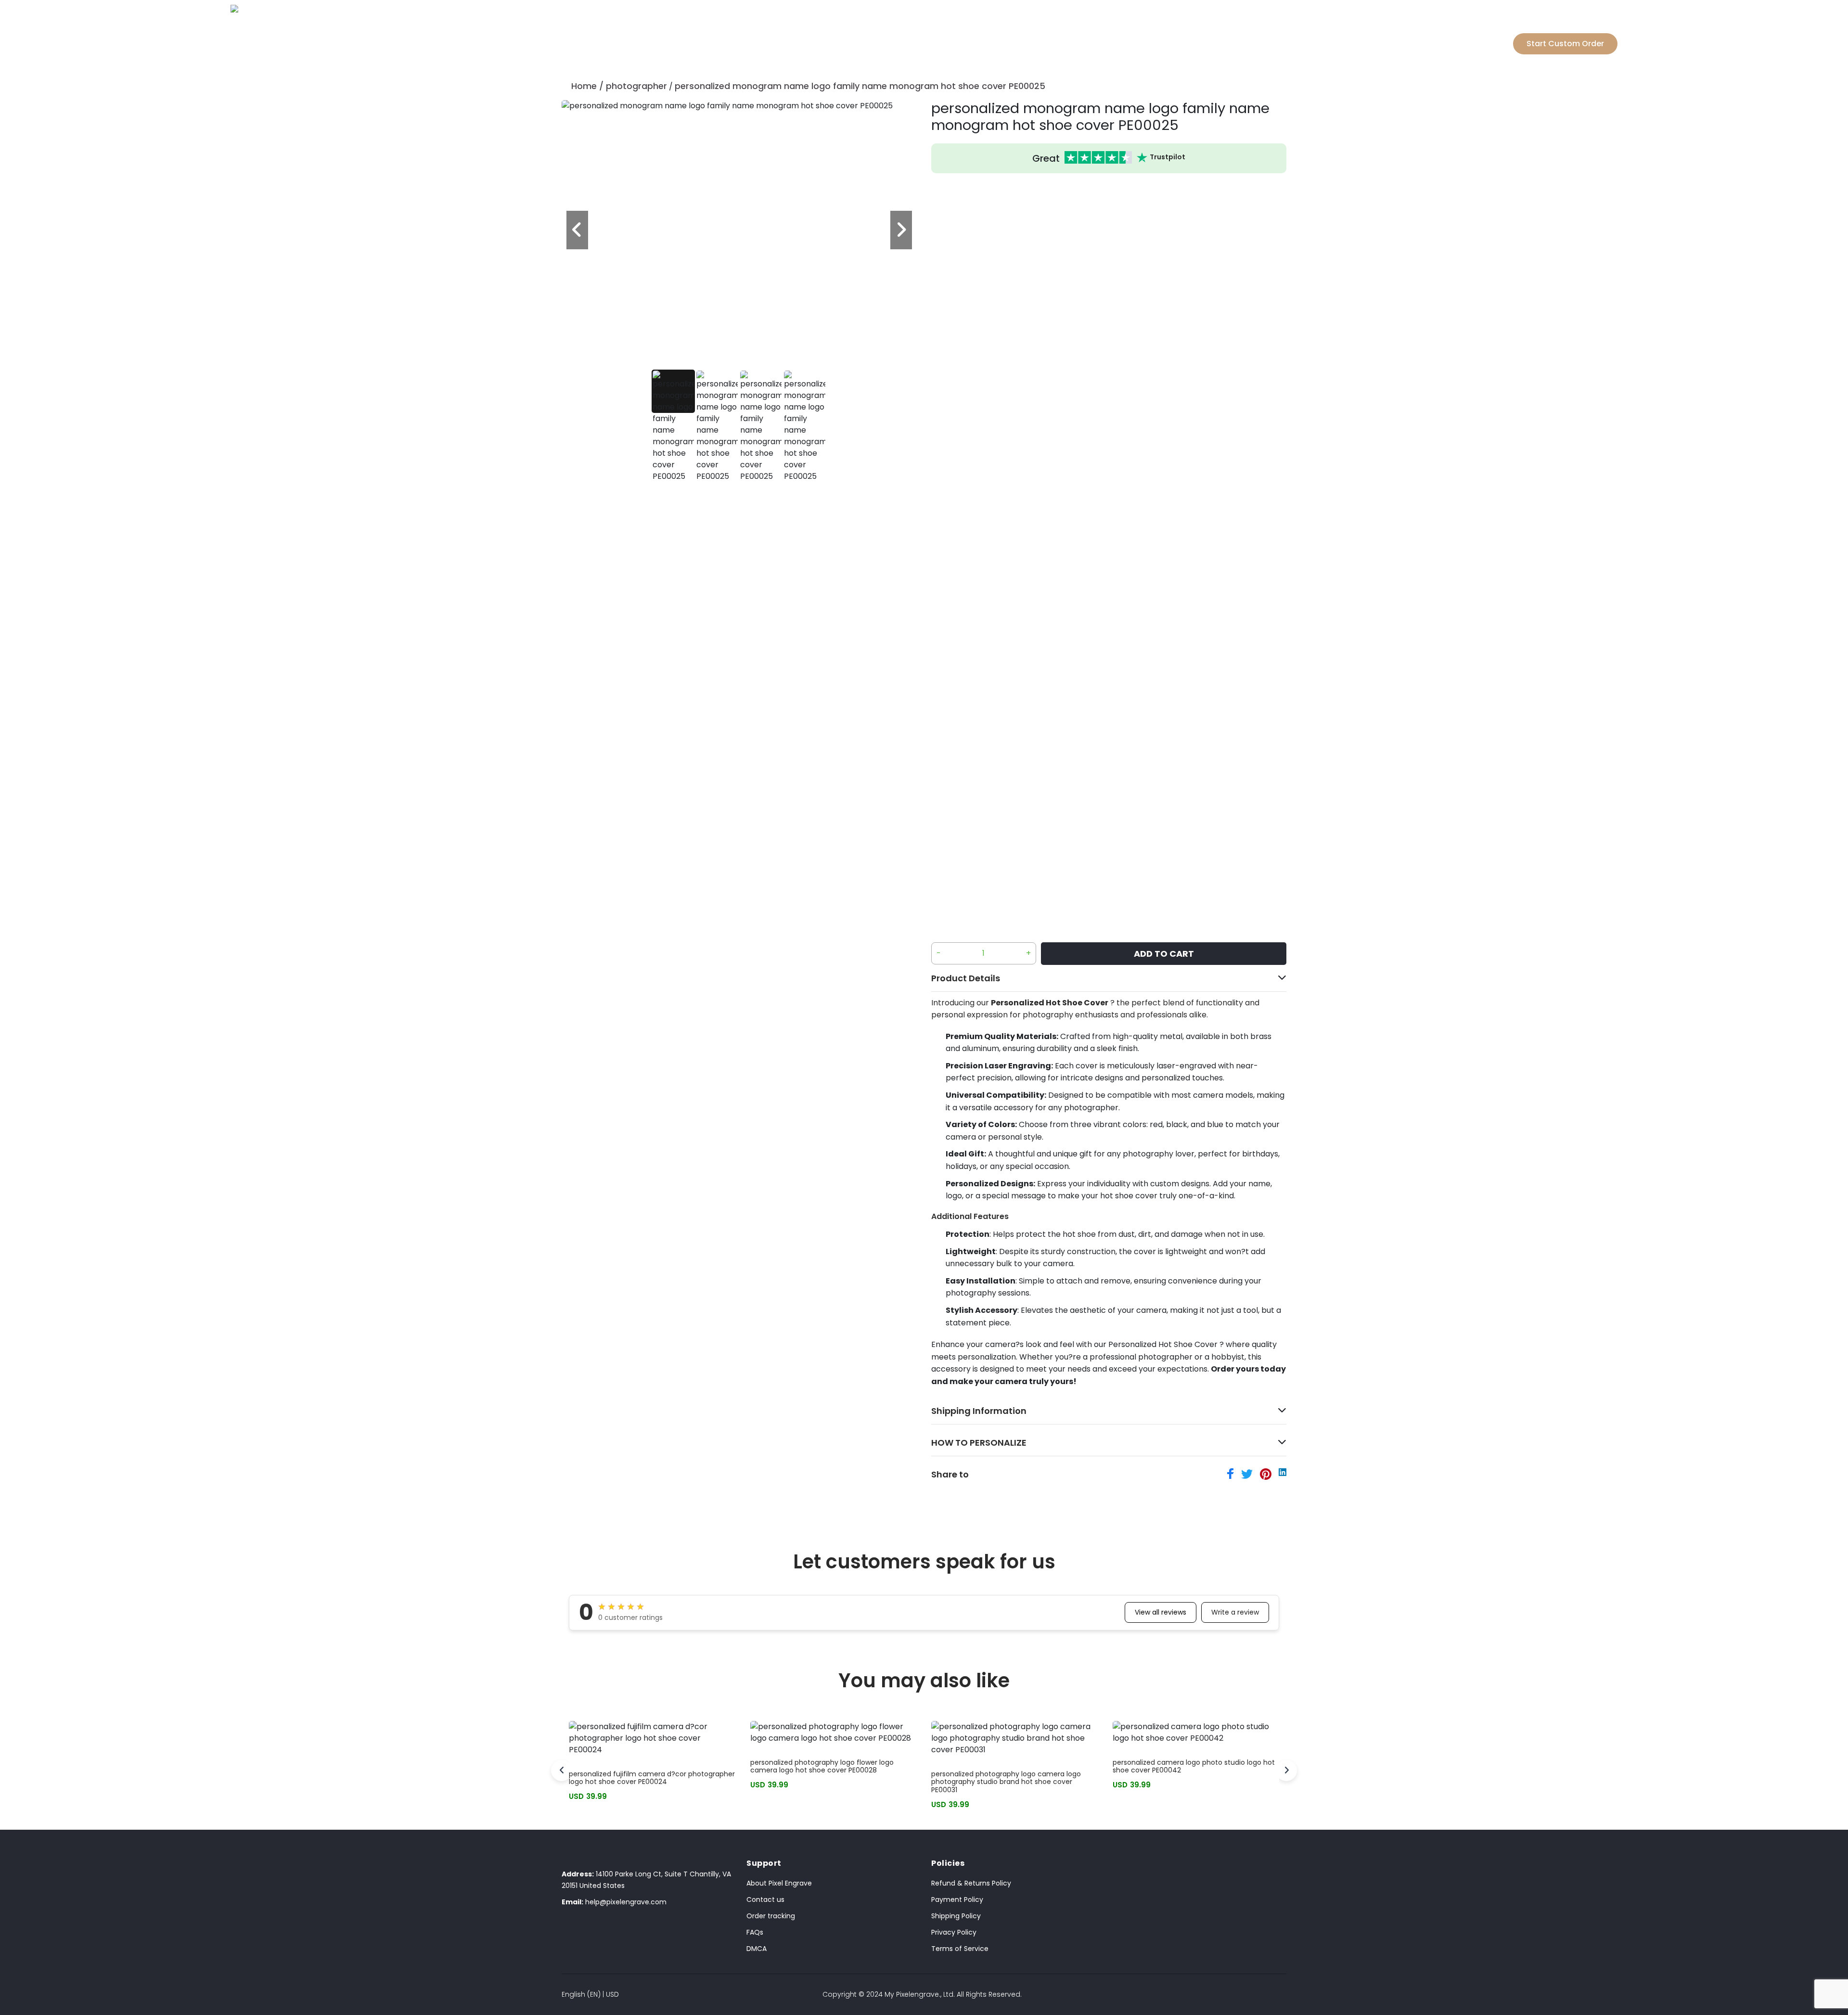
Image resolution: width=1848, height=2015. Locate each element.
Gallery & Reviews (888, 29)
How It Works (977, 29)
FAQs (755, 1932)
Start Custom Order (1565, 44)
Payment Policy (957, 1899)
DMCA (757, 1949)
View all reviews (1161, 1612)
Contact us (765, 1899)
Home (584, 86)
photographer (636, 86)
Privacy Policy (954, 1932)
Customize (797, 29)
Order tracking (771, 1916)
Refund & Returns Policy (971, 1883)
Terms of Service (960, 1949)
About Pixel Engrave (779, 1883)
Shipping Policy (956, 1916)
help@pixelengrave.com (614, 1902)
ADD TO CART (1164, 954)
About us (1045, 29)
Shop (744, 29)
